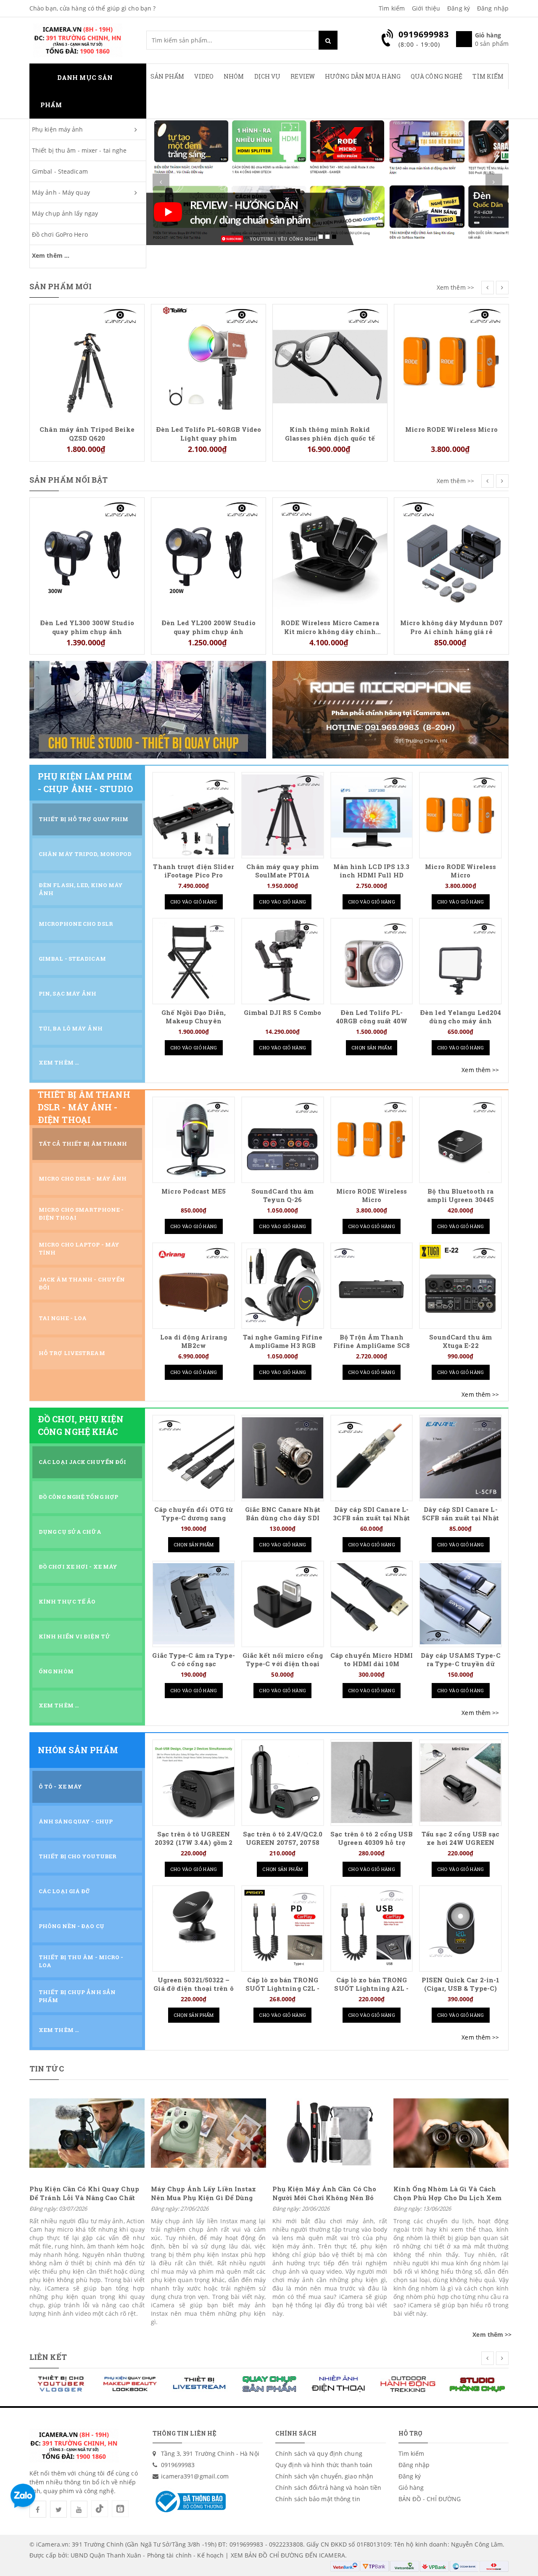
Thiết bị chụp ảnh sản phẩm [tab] (77, 1996)
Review (303, 76)
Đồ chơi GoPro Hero (60, 234)
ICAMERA (332, 2555)
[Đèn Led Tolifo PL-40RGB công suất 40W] (372, 961)
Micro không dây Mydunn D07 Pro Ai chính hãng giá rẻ (330, 627)
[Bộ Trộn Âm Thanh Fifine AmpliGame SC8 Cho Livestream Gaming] (372, 1285)
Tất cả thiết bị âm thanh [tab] (83, 1144)
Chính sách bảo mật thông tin (318, 2499)
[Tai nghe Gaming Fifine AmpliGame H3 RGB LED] (283, 1285)
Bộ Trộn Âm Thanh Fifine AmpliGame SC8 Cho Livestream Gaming (372, 1346)
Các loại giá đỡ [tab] (65, 1891)
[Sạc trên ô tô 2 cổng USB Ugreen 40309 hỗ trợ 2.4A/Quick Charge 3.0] (372, 1782)
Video (204, 76)
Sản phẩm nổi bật (69, 480)
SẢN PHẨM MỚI (61, 286)
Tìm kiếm (392, 8)
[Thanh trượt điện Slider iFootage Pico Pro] (194, 815)
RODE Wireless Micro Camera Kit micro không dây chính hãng (208, 627)
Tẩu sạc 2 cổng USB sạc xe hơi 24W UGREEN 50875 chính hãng (460, 1843)
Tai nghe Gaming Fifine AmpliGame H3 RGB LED (283, 1346)
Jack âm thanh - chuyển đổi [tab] (82, 1283)
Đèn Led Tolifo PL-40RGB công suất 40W (372, 1017)
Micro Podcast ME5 (194, 1191)
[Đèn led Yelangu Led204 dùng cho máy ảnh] (460, 961)
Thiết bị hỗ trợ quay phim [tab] (84, 819)
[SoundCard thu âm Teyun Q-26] (283, 1140)
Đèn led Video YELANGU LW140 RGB (451, 513)
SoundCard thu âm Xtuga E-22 (460, 1341)
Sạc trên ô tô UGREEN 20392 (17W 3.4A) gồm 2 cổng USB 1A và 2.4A (194, 1843)
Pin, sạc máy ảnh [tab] (68, 993)
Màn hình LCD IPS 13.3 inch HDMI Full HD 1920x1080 (371, 875)
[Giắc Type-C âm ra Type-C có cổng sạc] (194, 1604)
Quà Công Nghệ (436, 76)
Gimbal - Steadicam (60, 171)
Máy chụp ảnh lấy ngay (65, 213)
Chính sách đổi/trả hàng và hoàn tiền (328, 2487)
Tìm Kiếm (488, 76)
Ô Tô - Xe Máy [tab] (60, 1786)
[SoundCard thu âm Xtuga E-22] (460, 1285)
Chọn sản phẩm (372, 1048)
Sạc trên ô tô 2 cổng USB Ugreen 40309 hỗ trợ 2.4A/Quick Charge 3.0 (371, 1843)
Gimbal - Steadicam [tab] (72, 959)
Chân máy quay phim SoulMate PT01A (282, 871)
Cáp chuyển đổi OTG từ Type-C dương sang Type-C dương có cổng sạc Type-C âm (194, 1522)
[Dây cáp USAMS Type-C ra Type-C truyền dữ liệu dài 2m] (460, 1604)
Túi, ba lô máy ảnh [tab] (71, 1028)
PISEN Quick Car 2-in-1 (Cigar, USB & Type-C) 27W (460, 1988)
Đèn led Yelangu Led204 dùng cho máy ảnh (460, 1017)
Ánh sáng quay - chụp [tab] (76, 1821)
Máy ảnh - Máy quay (61, 192)
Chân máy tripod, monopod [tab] (85, 854)
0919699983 (178, 2465)
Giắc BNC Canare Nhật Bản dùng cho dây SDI (283, 1514)
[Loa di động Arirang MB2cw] (194, 1285)
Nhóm (234, 76)
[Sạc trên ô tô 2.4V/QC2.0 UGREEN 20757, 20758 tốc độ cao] (283, 1782)
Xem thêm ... (51, 255)
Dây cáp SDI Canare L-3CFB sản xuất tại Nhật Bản (371, 1518)
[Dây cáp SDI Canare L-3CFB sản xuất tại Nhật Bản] (372, 1458)
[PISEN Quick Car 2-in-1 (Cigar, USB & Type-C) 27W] (460, 1928)
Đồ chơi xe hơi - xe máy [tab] (78, 1567)
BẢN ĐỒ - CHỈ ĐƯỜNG (430, 2499)
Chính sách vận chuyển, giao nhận (324, 2476)
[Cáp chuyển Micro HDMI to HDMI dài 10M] (372, 1604)
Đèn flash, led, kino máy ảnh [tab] (81, 889)
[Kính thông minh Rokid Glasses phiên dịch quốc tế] (208, 361)
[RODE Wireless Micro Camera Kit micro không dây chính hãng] (208, 554)
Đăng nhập (493, 8)
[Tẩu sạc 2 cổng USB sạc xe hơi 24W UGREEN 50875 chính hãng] (460, 1782)
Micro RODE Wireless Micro (330, 429)
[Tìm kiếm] (328, 40)
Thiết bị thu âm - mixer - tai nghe (79, 150)
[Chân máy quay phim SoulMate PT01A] (283, 815)
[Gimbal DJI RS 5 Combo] (283, 961)
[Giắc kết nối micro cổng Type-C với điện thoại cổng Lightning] (283, 1604)
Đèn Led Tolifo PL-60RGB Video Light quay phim (87, 433)
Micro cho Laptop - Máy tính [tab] (79, 1248)
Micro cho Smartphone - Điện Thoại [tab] (81, 1214)
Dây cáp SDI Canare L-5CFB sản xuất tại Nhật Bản (460, 1518)
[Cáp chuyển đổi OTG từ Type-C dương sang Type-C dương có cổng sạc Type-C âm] (194, 1458)
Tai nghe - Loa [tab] (63, 1318)
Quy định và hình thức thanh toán (324, 2465)
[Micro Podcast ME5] (194, 1140)
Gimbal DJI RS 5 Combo (282, 1013)
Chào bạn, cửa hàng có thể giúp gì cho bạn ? (92, 8)
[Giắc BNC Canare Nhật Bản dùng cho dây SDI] (283, 1458)
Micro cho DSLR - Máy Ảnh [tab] (83, 1178)
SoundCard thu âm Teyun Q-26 (283, 1196)
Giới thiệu (426, 8)
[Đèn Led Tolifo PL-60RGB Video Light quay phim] (87, 361)
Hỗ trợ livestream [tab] (72, 1353)
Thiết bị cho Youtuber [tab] (78, 1856)
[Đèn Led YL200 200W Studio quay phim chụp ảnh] (87, 554)
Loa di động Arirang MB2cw (194, 1341)
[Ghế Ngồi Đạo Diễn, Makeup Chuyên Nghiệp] (194, 961)
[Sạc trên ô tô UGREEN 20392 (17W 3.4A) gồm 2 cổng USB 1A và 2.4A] (194, 1782)
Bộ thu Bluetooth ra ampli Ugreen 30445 (460, 1196)
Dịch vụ (268, 76)
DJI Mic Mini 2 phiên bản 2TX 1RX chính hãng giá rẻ (452, 319)
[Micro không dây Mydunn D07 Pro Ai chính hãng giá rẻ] (330, 554)
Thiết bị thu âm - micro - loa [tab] (81, 1961)
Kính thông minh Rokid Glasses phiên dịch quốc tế (208, 433)
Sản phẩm (167, 76)
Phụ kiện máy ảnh (58, 129)
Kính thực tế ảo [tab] (67, 1601)
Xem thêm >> (455, 287)
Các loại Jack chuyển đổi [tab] (82, 1462)
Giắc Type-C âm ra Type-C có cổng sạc (193, 1660)
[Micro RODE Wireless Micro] (330, 361)
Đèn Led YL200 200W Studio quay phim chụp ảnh (87, 627)
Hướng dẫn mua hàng (363, 76)
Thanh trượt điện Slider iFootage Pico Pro (193, 871)
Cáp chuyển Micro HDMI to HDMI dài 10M (372, 1660)
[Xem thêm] (480, 1070)
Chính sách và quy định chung (319, 2453)
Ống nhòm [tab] (56, 1671)
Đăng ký (459, 8)
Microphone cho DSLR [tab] (76, 924)
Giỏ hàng (411, 2487)
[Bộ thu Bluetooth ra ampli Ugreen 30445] (460, 1140)
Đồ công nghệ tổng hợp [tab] (78, 1497)
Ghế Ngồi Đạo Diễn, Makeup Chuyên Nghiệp (194, 1021)
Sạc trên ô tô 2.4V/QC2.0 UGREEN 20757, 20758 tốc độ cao (283, 1843)
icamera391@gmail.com (195, 2476)
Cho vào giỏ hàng (194, 902)
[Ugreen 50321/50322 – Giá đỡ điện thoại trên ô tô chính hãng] (194, 1928)
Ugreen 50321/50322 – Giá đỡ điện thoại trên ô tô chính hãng (193, 1988)
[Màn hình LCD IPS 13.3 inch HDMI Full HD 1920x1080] (372, 815)
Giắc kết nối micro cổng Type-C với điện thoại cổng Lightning (283, 1664)
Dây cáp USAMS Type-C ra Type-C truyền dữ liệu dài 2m (461, 1664)
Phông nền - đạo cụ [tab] (71, 1926)
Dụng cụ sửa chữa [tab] (70, 1532)
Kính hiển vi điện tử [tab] (75, 1636)
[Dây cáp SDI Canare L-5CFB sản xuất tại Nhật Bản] (460, 1458)
